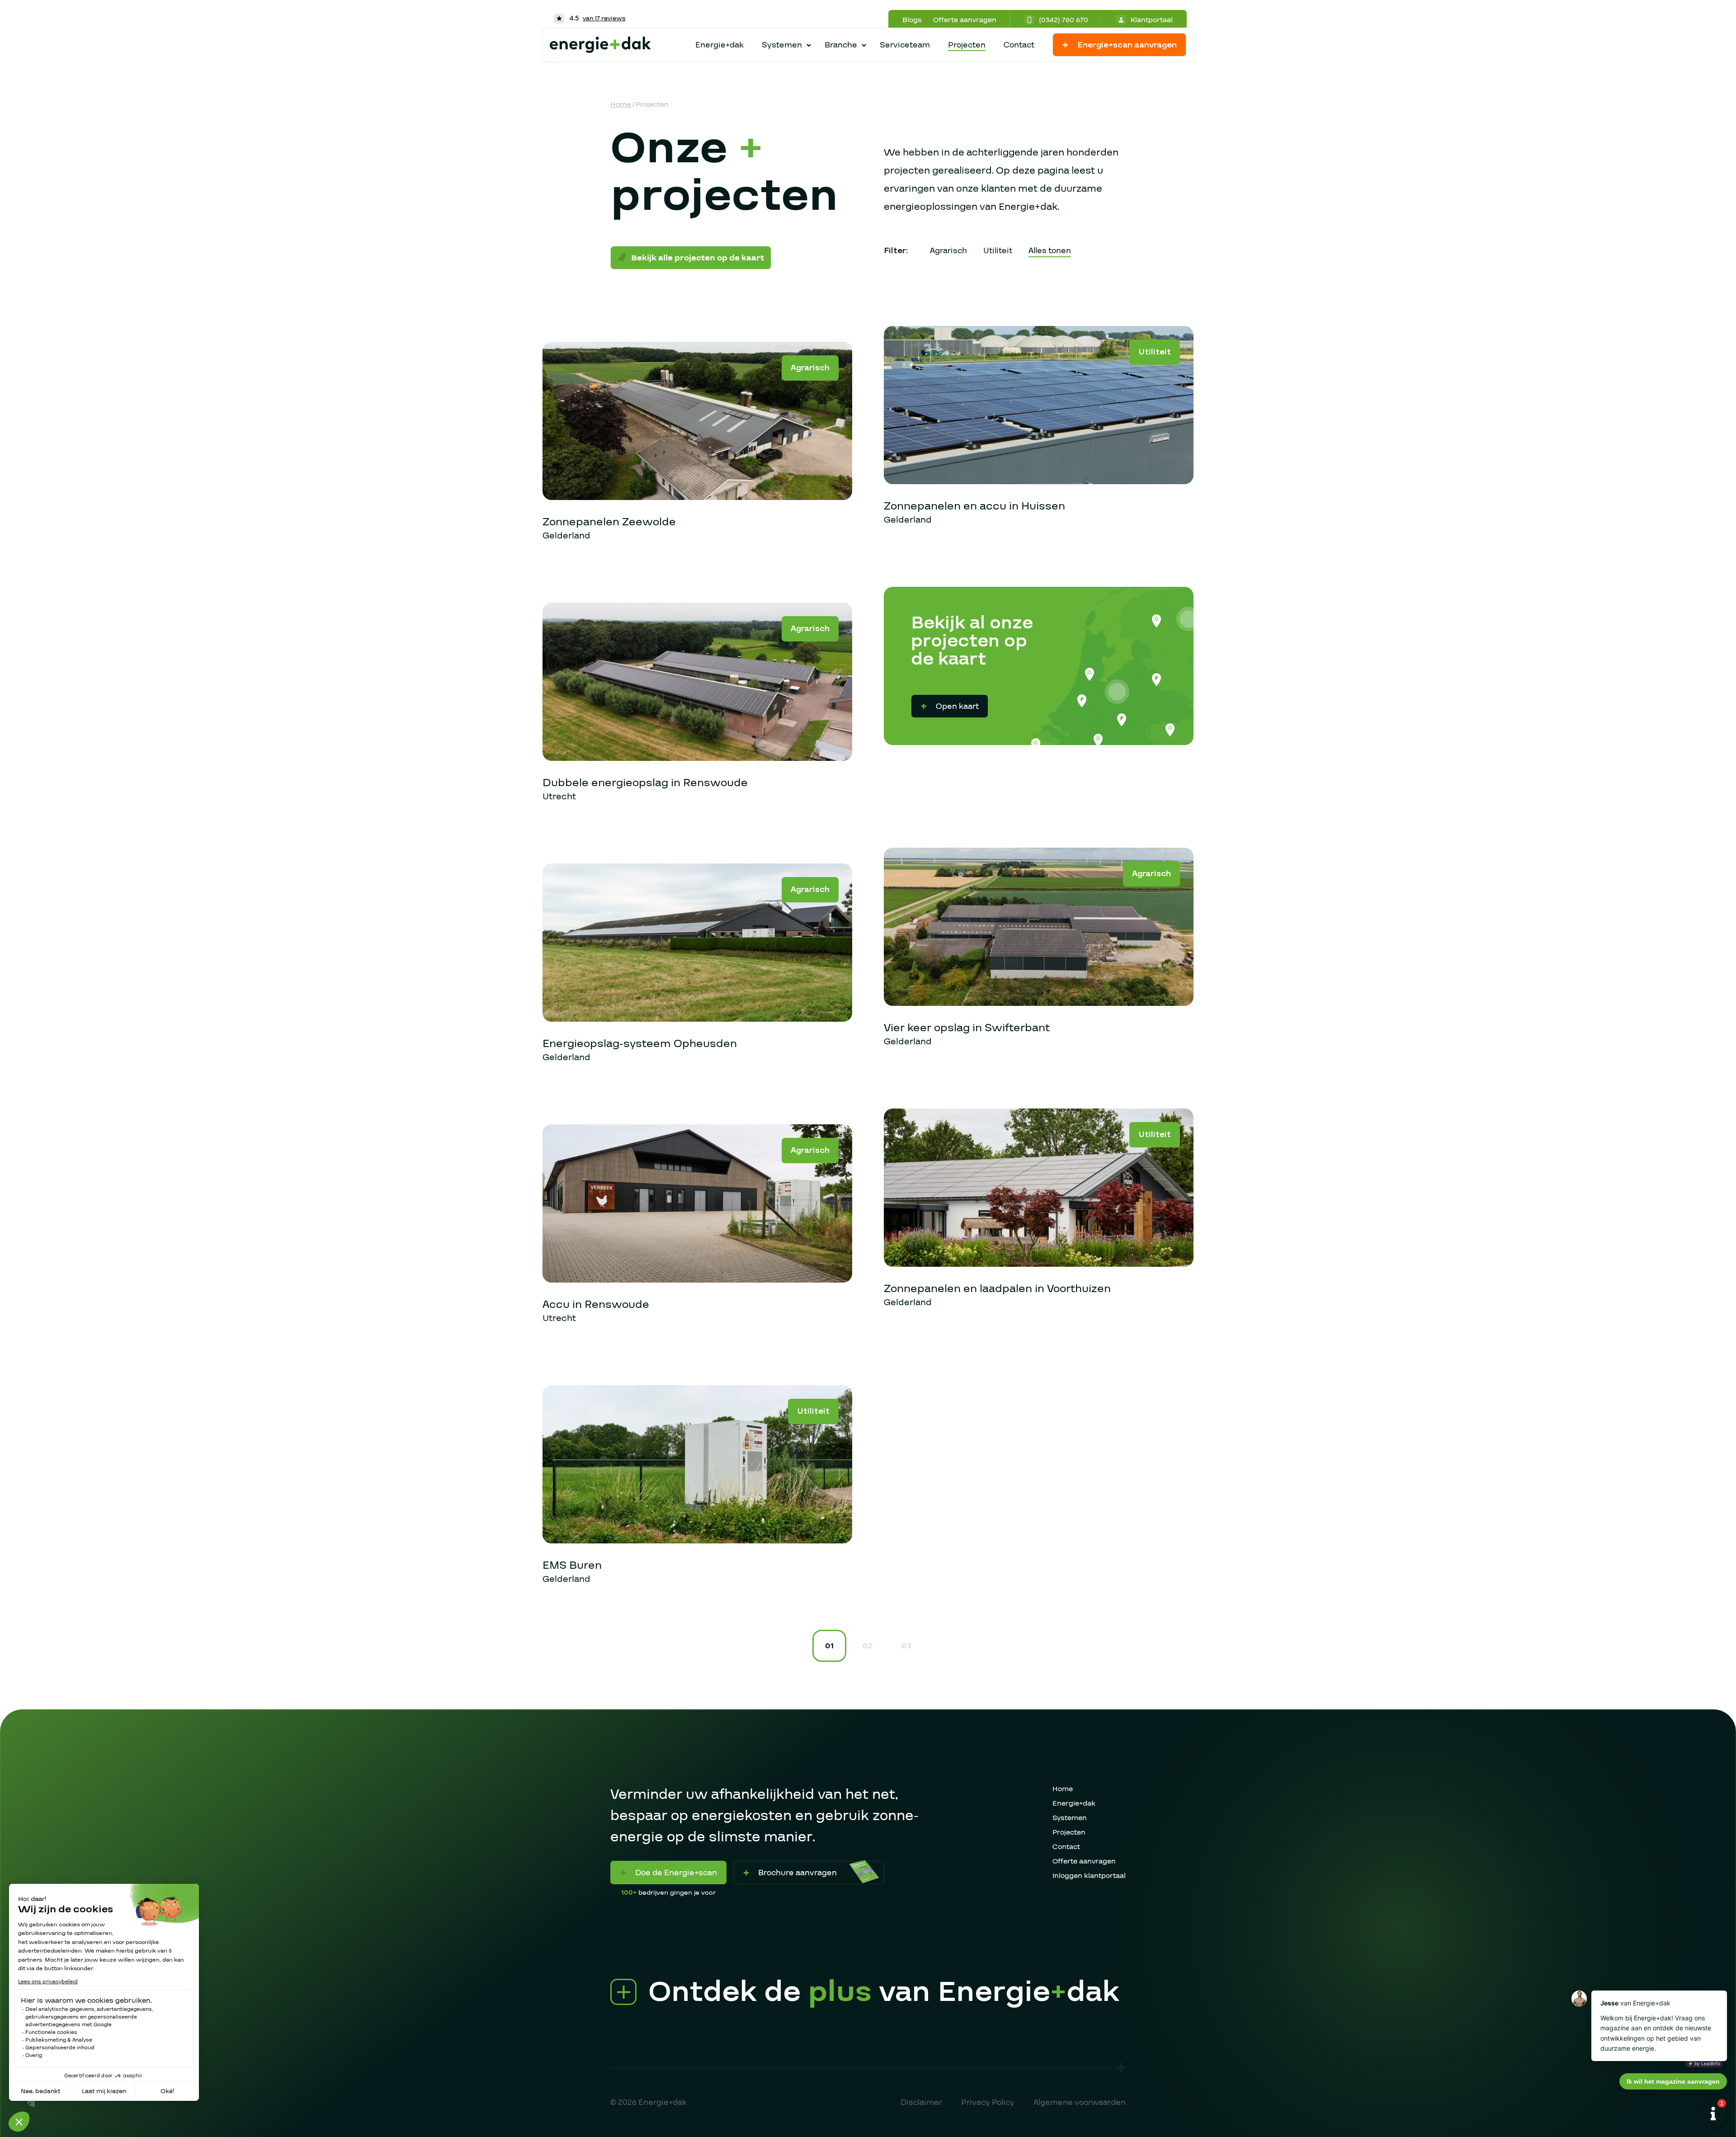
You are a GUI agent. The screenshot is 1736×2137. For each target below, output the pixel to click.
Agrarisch (948, 251)
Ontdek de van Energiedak (884, 1992)
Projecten (967, 45)
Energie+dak (719, 45)
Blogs (912, 20)
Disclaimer (921, 2102)
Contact (1019, 45)
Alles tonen (1050, 251)
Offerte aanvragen (965, 20)
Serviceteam (905, 45)
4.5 (597, 18)
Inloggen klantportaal (1089, 1876)
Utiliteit (998, 251)
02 (868, 1646)
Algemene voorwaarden (1080, 2102)
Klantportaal (1152, 20)
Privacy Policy (988, 2102)
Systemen (1070, 1818)
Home (620, 104)
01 (829, 1646)
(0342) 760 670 (1064, 20)
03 (906, 1646)
